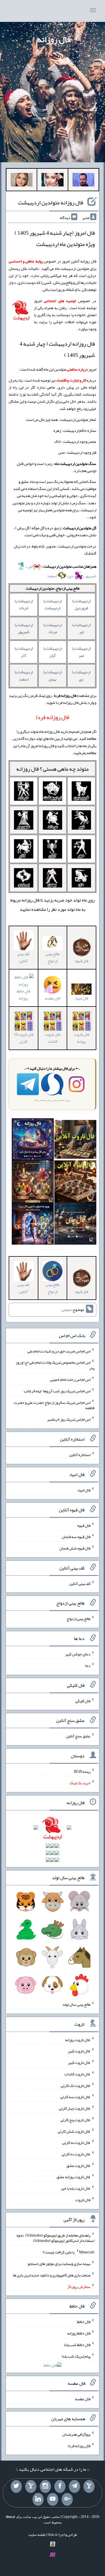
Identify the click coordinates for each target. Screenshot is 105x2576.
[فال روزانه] (33, 1140)
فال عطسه (83, 2399)
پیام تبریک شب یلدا (76, 2356)
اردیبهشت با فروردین (81, 604)
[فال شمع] (33, 1183)
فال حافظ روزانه (24, 995)
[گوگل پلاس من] (67, 2499)
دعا (88, 1665)
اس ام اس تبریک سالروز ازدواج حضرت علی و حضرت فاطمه (54, 1405)
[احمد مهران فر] (83, 181)
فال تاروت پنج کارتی (75, 2120)
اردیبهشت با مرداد (53, 628)
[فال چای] (75, 1225)
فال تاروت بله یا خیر (76, 2188)
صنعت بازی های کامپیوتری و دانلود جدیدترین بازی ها (52, 2275)
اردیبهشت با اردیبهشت (53, 604)
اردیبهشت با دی (81, 675)
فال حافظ (84, 2322)
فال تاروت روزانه (81, 1038)
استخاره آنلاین (80, 1455)
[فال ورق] (33, 1225)
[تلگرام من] (74, 2486)
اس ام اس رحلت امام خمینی (70, 1379)
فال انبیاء (81, 998)
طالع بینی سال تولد (76, 2004)
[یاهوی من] (89, 2486)
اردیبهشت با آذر (24, 652)
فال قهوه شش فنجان (75, 1548)
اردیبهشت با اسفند (24, 675)
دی (71, 576)
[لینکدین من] (38, 2499)
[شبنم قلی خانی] (22, 181)
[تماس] (31, 2486)
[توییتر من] (16, 2486)
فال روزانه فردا (79, 2445)
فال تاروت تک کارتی (76, 2085)
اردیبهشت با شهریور (24, 628)
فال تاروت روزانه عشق (73, 2177)
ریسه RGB (82, 1771)
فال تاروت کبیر (79, 2051)
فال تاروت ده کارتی (76, 2154)
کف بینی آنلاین (23, 957)
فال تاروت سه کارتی (75, 2097)
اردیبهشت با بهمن (53, 675)
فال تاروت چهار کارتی (75, 2108)
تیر (30, 566)
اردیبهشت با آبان (53, 652)
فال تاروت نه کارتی (76, 2143)
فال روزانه (54, 39)
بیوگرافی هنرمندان (76, 2434)
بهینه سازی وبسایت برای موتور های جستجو (59, 2264)
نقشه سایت (37, 2534)
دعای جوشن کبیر (78, 1654)
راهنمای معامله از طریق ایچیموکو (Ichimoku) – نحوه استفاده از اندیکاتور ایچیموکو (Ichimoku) (55, 2238)
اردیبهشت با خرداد (24, 604)
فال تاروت (83, 2200)
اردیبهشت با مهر (81, 652)
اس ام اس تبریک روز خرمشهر (69, 1419)
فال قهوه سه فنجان (76, 1537)
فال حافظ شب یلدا (77, 2345)
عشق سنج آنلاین (78, 1736)
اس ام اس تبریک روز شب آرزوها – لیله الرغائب (57, 1391)
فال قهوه (84, 1525)
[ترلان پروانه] (52, 181)
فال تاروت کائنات (53, 1038)
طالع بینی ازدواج (53, 957)
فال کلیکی (83, 1701)
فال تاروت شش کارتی (74, 2131)
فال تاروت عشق (78, 2165)
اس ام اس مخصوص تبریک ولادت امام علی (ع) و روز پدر (55, 1365)
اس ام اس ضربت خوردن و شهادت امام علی (59, 1351)
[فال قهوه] (75, 1183)
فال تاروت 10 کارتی (24, 1038)
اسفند (52, 576)
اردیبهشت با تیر (81, 628)
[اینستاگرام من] (45, 2486)
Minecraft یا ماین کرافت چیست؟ (68, 2252)
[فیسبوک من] (60, 2486)
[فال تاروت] (75, 1140)
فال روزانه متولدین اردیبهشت (51, 202)
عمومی (67, 1309)
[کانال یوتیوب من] (53, 2499)
